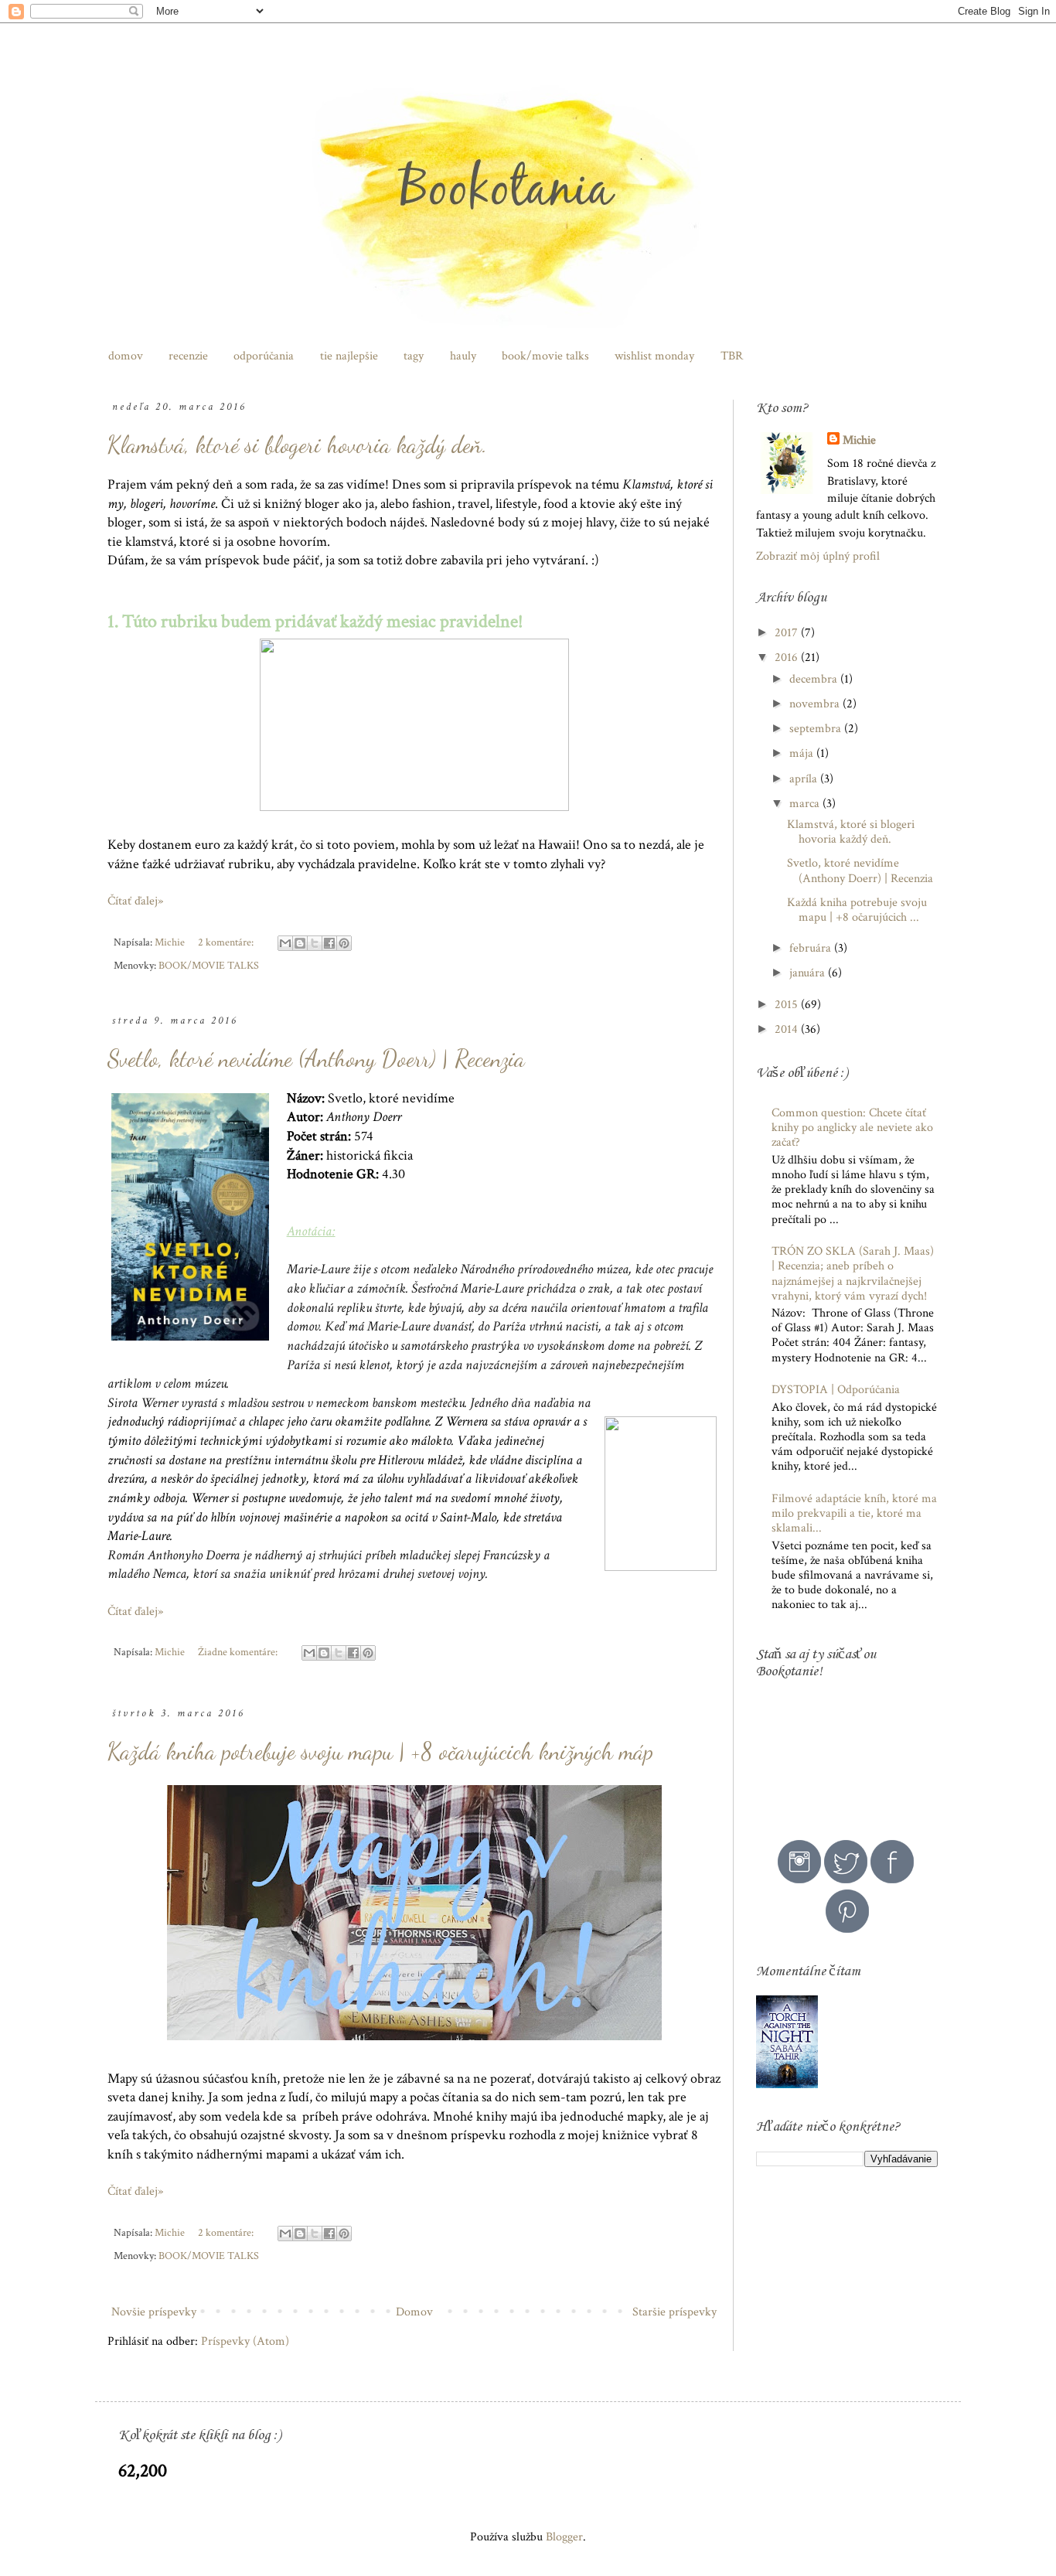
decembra (815, 679)
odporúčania (264, 356)
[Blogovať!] (300, 943)
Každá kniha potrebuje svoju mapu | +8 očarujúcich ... (857, 910)
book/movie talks (545, 356)
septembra (817, 729)
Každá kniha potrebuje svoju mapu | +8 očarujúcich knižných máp (380, 1751)
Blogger (564, 2537)
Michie (859, 440)
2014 (788, 1029)
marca (806, 804)
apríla (805, 779)
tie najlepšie (349, 356)
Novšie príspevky (154, 2312)
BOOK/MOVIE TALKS (209, 965)
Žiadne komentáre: (239, 1652)
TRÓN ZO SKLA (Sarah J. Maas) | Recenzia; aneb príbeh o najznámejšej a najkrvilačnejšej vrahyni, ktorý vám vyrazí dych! (853, 1274)
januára (809, 973)
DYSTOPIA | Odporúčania (836, 1390)
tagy (414, 356)
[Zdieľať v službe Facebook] (329, 943)
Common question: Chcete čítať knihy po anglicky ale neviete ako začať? (852, 1128)
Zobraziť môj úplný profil (818, 556)
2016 (788, 658)
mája (803, 753)
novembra (816, 704)
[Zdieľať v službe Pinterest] (344, 943)
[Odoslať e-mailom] (285, 943)
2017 (788, 633)
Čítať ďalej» (135, 901)
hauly (463, 356)
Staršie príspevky (674, 2312)
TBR (732, 356)
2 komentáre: (227, 942)
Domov (414, 2312)
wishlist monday (654, 356)
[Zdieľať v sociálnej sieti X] (315, 943)
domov (126, 356)
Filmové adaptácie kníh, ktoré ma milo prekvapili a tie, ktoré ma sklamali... (854, 1513)
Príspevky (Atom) (245, 2341)
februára (812, 948)
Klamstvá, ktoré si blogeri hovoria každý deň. (298, 445)
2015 (788, 1005)
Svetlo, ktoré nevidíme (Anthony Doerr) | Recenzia (316, 1058)
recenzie (188, 356)
